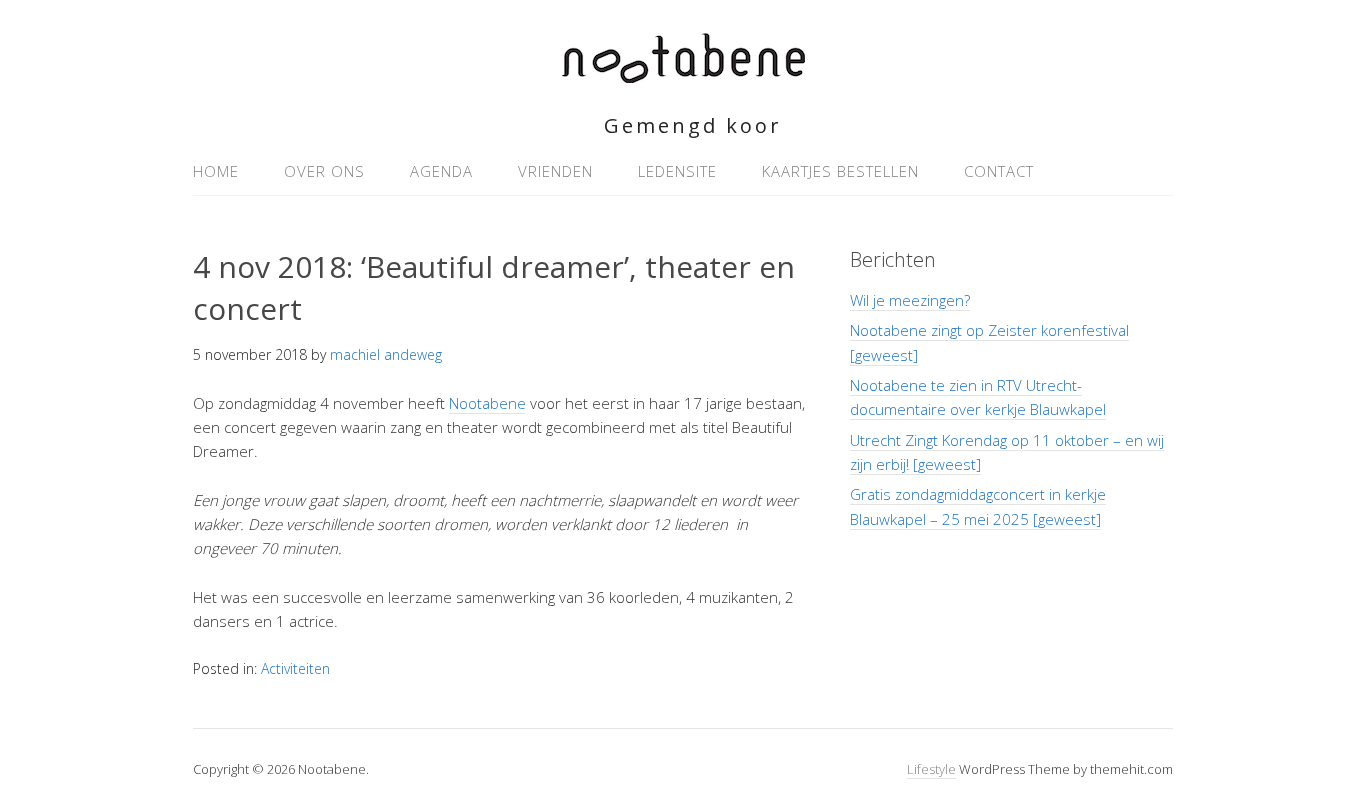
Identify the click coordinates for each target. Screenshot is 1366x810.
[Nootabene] (683, 71)
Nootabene (487, 403)
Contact (999, 171)
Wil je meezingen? (910, 300)
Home (216, 171)
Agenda (441, 171)
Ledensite (677, 171)
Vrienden (555, 171)
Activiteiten (295, 668)
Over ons (324, 171)
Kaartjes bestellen (840, 171)
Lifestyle (931, 769)
